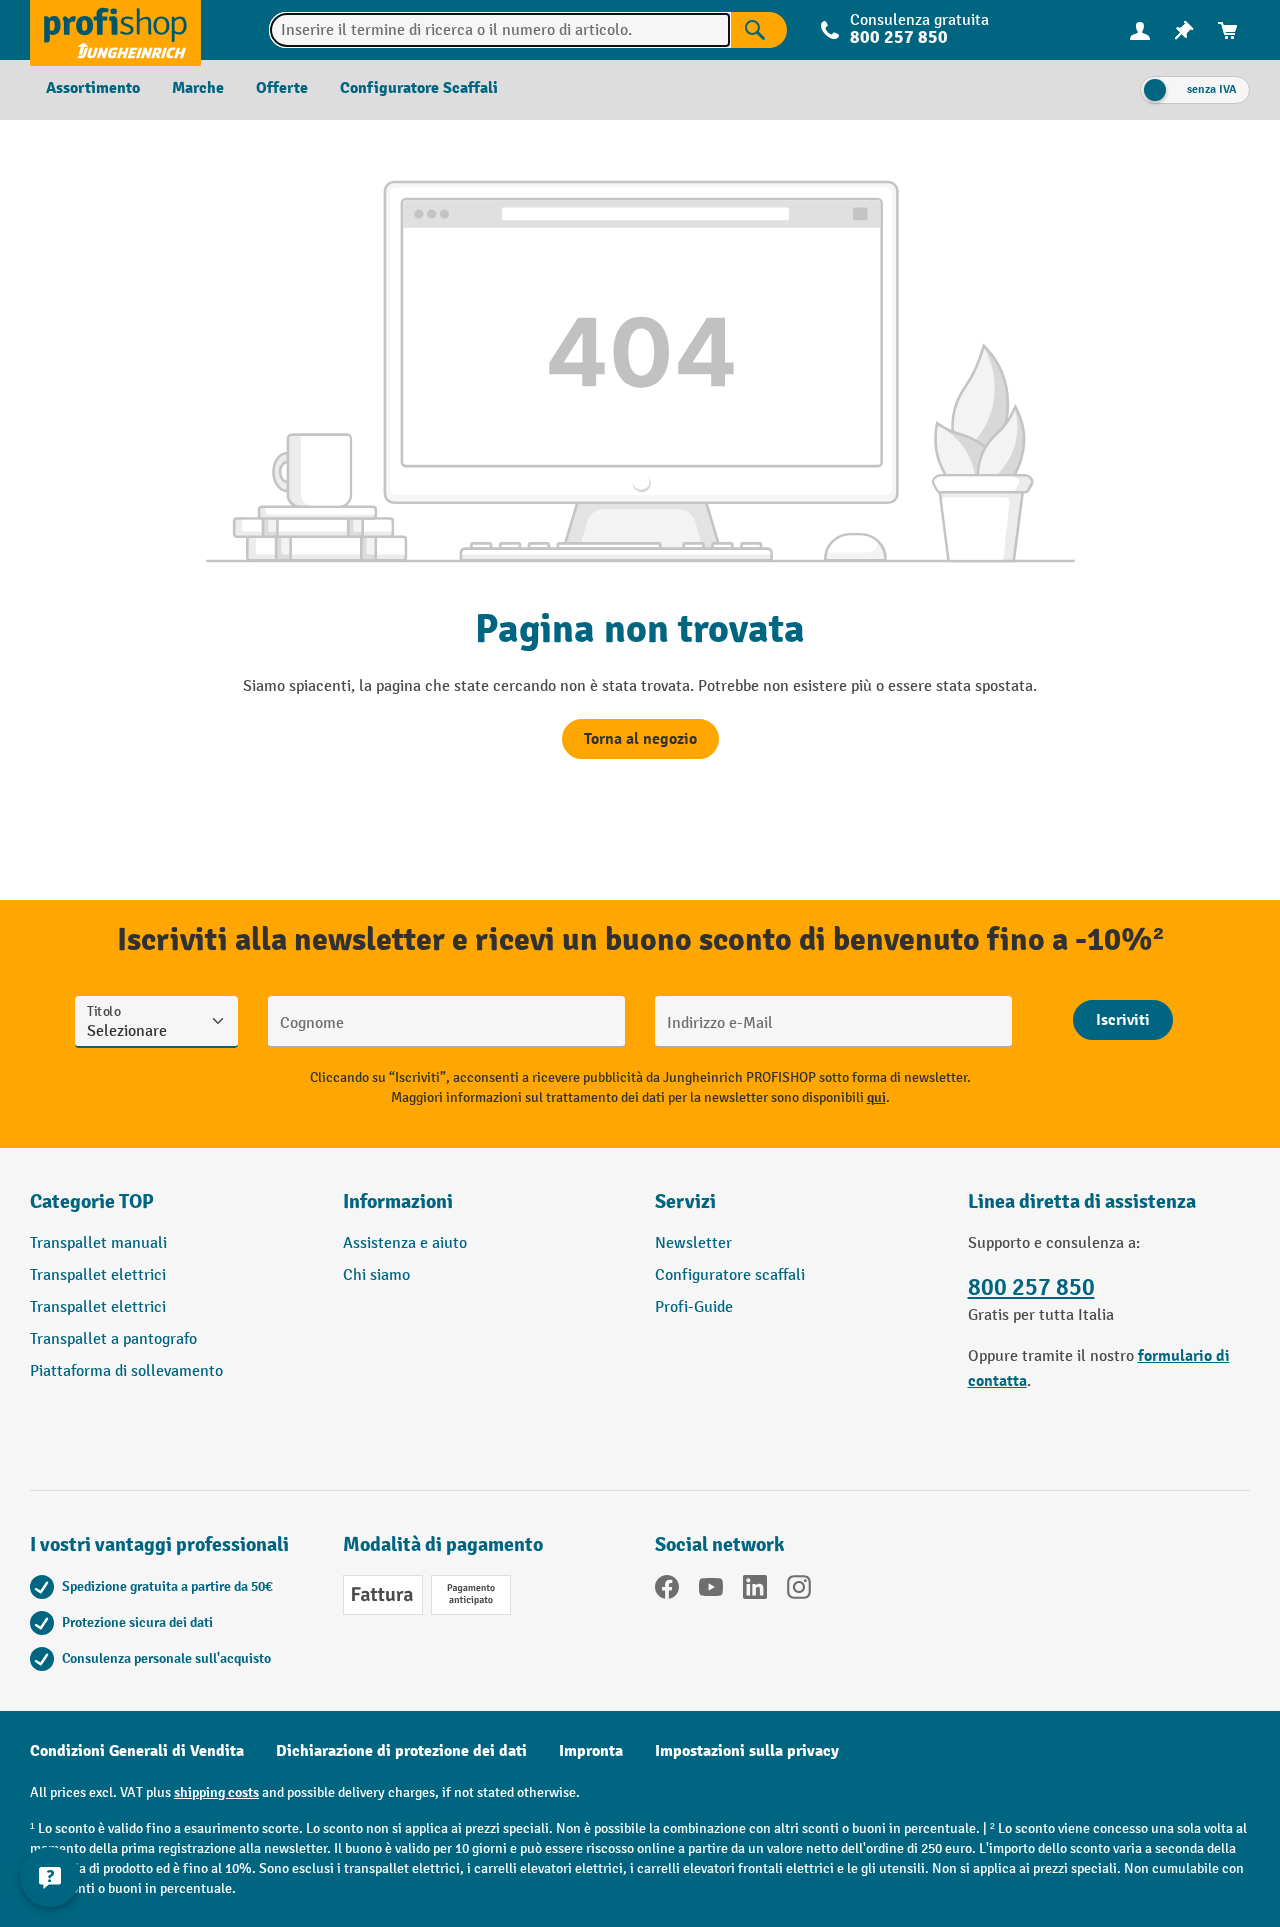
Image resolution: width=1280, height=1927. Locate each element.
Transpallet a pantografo (113, 1339)
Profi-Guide (694, 1307)
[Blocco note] (1184, 30)
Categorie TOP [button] (92, 1201)
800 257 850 (1031, 1287)
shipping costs (216, 1792)
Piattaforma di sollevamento (126, 1371)
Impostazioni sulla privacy (747, 1751)
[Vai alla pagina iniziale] (115, 30)
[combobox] (500, 30)
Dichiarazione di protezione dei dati (401, 1751)
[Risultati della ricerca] (759, 30)
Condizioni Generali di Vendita (137, 1751)
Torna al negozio (640, 739)
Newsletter (693, 1243)
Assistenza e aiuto (405, 1243)
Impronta (591, 1751)
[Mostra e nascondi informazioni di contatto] (50, 1877)
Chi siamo (376, 1275)
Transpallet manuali (98, 1243)
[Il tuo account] (1140, 30)
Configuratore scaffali (730, 1275)
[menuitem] (1140, 30)
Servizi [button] (685, 1201)
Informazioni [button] (398, 1201)
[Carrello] (1228, 30)
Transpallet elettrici (98, 1275)
